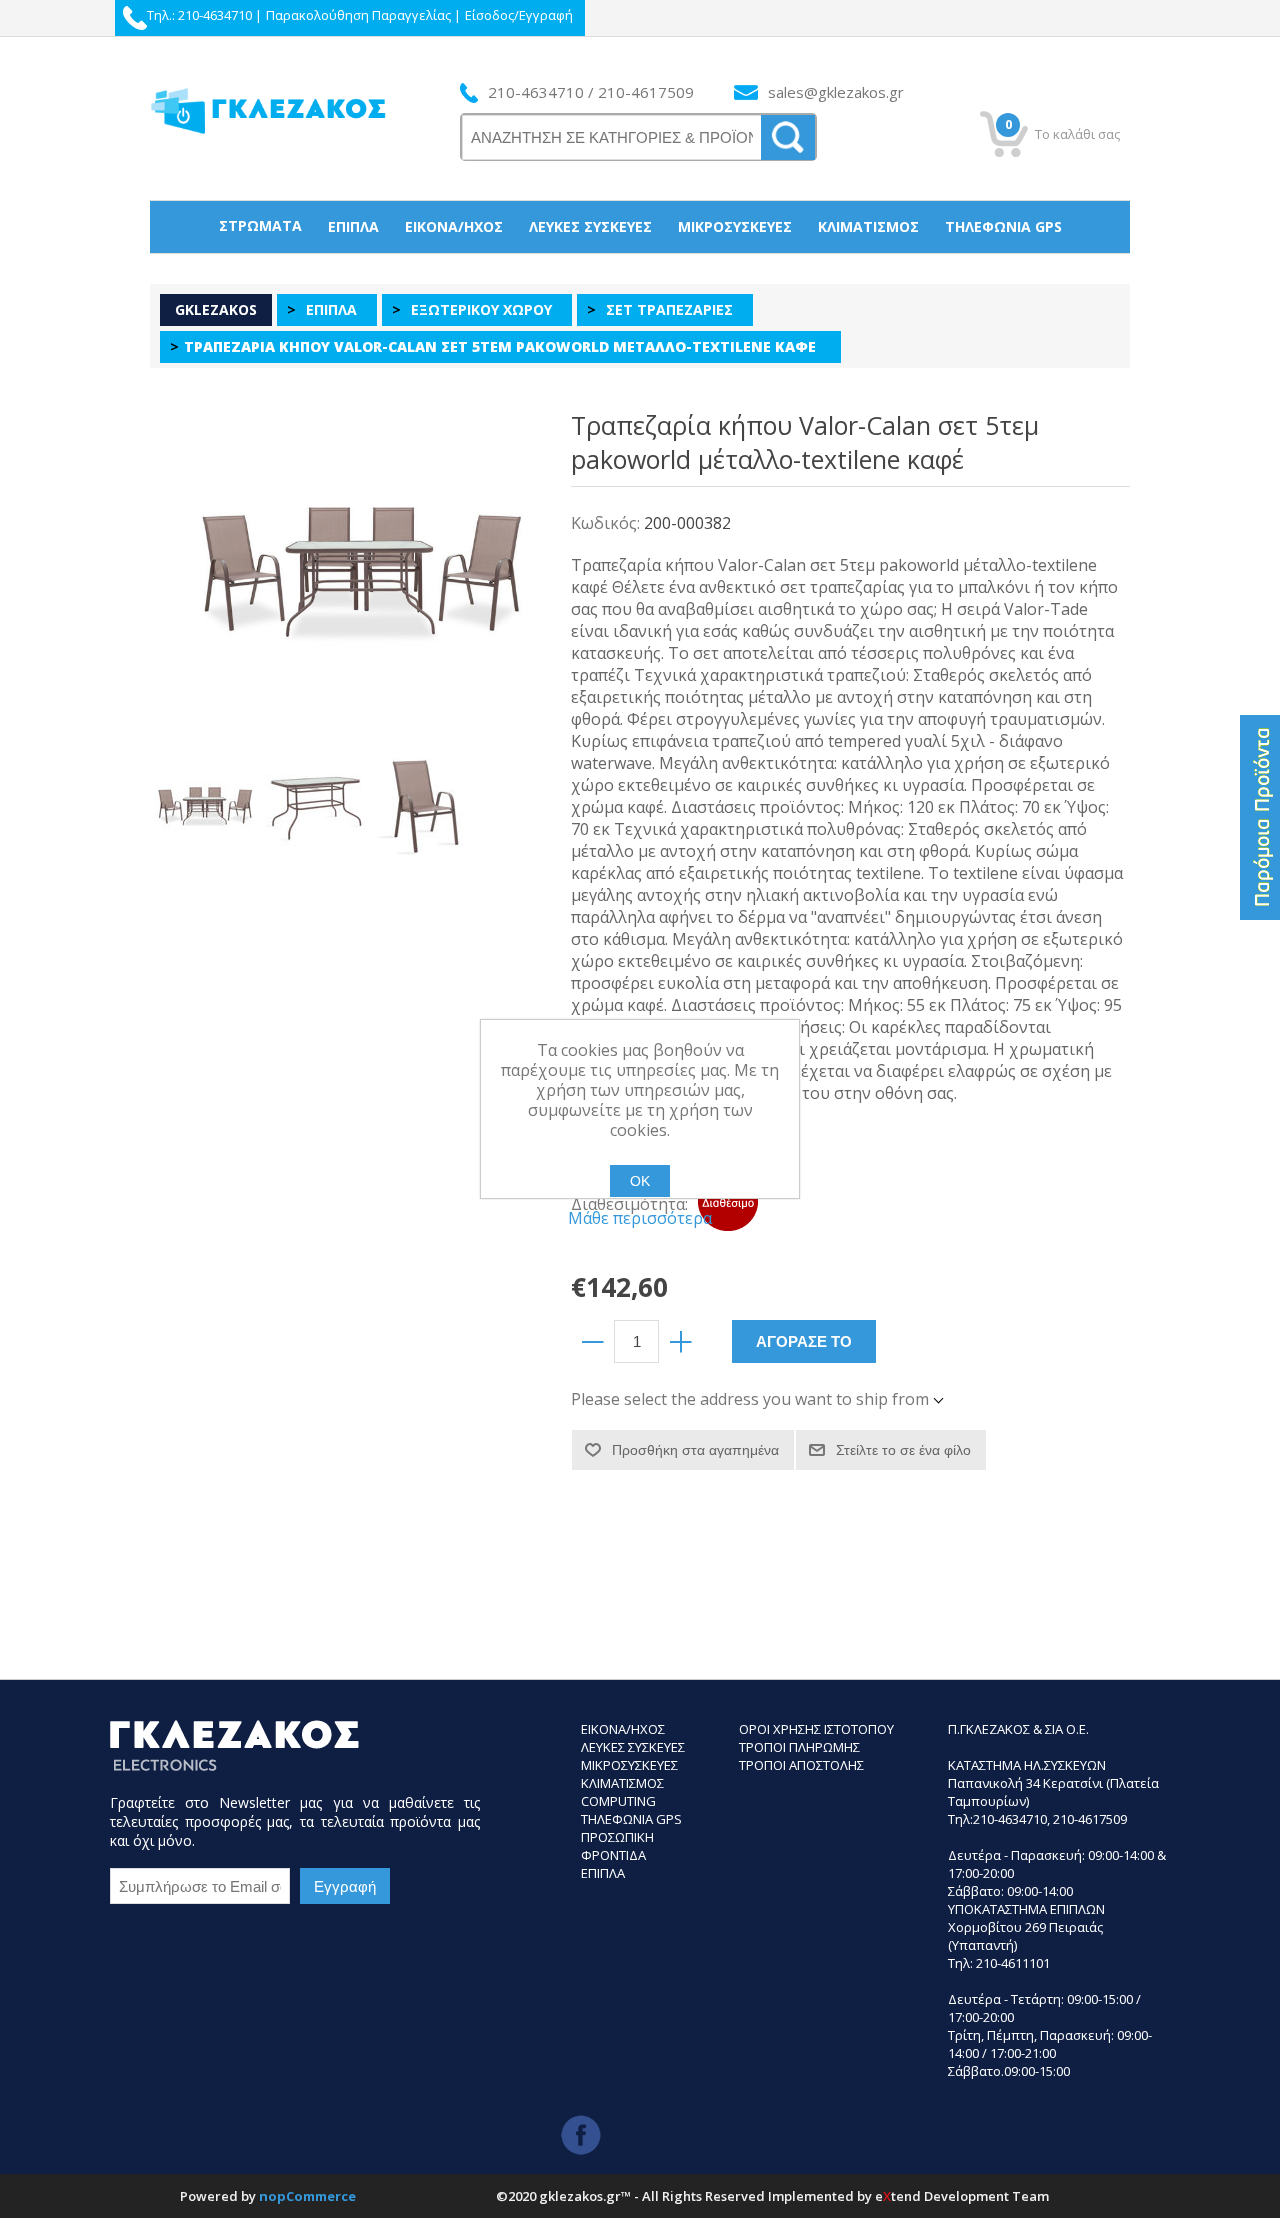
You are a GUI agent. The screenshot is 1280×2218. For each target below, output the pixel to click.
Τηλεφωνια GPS (631, 1819)
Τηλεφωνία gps (1003, 226)
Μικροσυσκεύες (735, 226)
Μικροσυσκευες (629, 1765)
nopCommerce (307, 2196)
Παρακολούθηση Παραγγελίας (358, 15)
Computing (618, 1801)
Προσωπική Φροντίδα (640, 277)
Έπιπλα (353, 226)
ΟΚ (640, 1181)
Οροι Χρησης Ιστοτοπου (816, 1729)
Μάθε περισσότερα (640, 1218)
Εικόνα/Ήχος (454, 226)
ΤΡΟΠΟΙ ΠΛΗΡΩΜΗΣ (799, 1747)
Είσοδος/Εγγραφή (519, 15)
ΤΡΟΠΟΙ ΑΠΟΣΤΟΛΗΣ (801, 1765)
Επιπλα (603, 1873)
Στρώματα (260, 225)
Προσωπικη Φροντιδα (617, 1846)
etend (898, 2196)
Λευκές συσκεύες (590, 226)
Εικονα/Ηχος (623, 1729)
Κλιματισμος (622, 1783)
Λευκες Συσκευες (633, 1747)
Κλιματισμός (868, 226)
